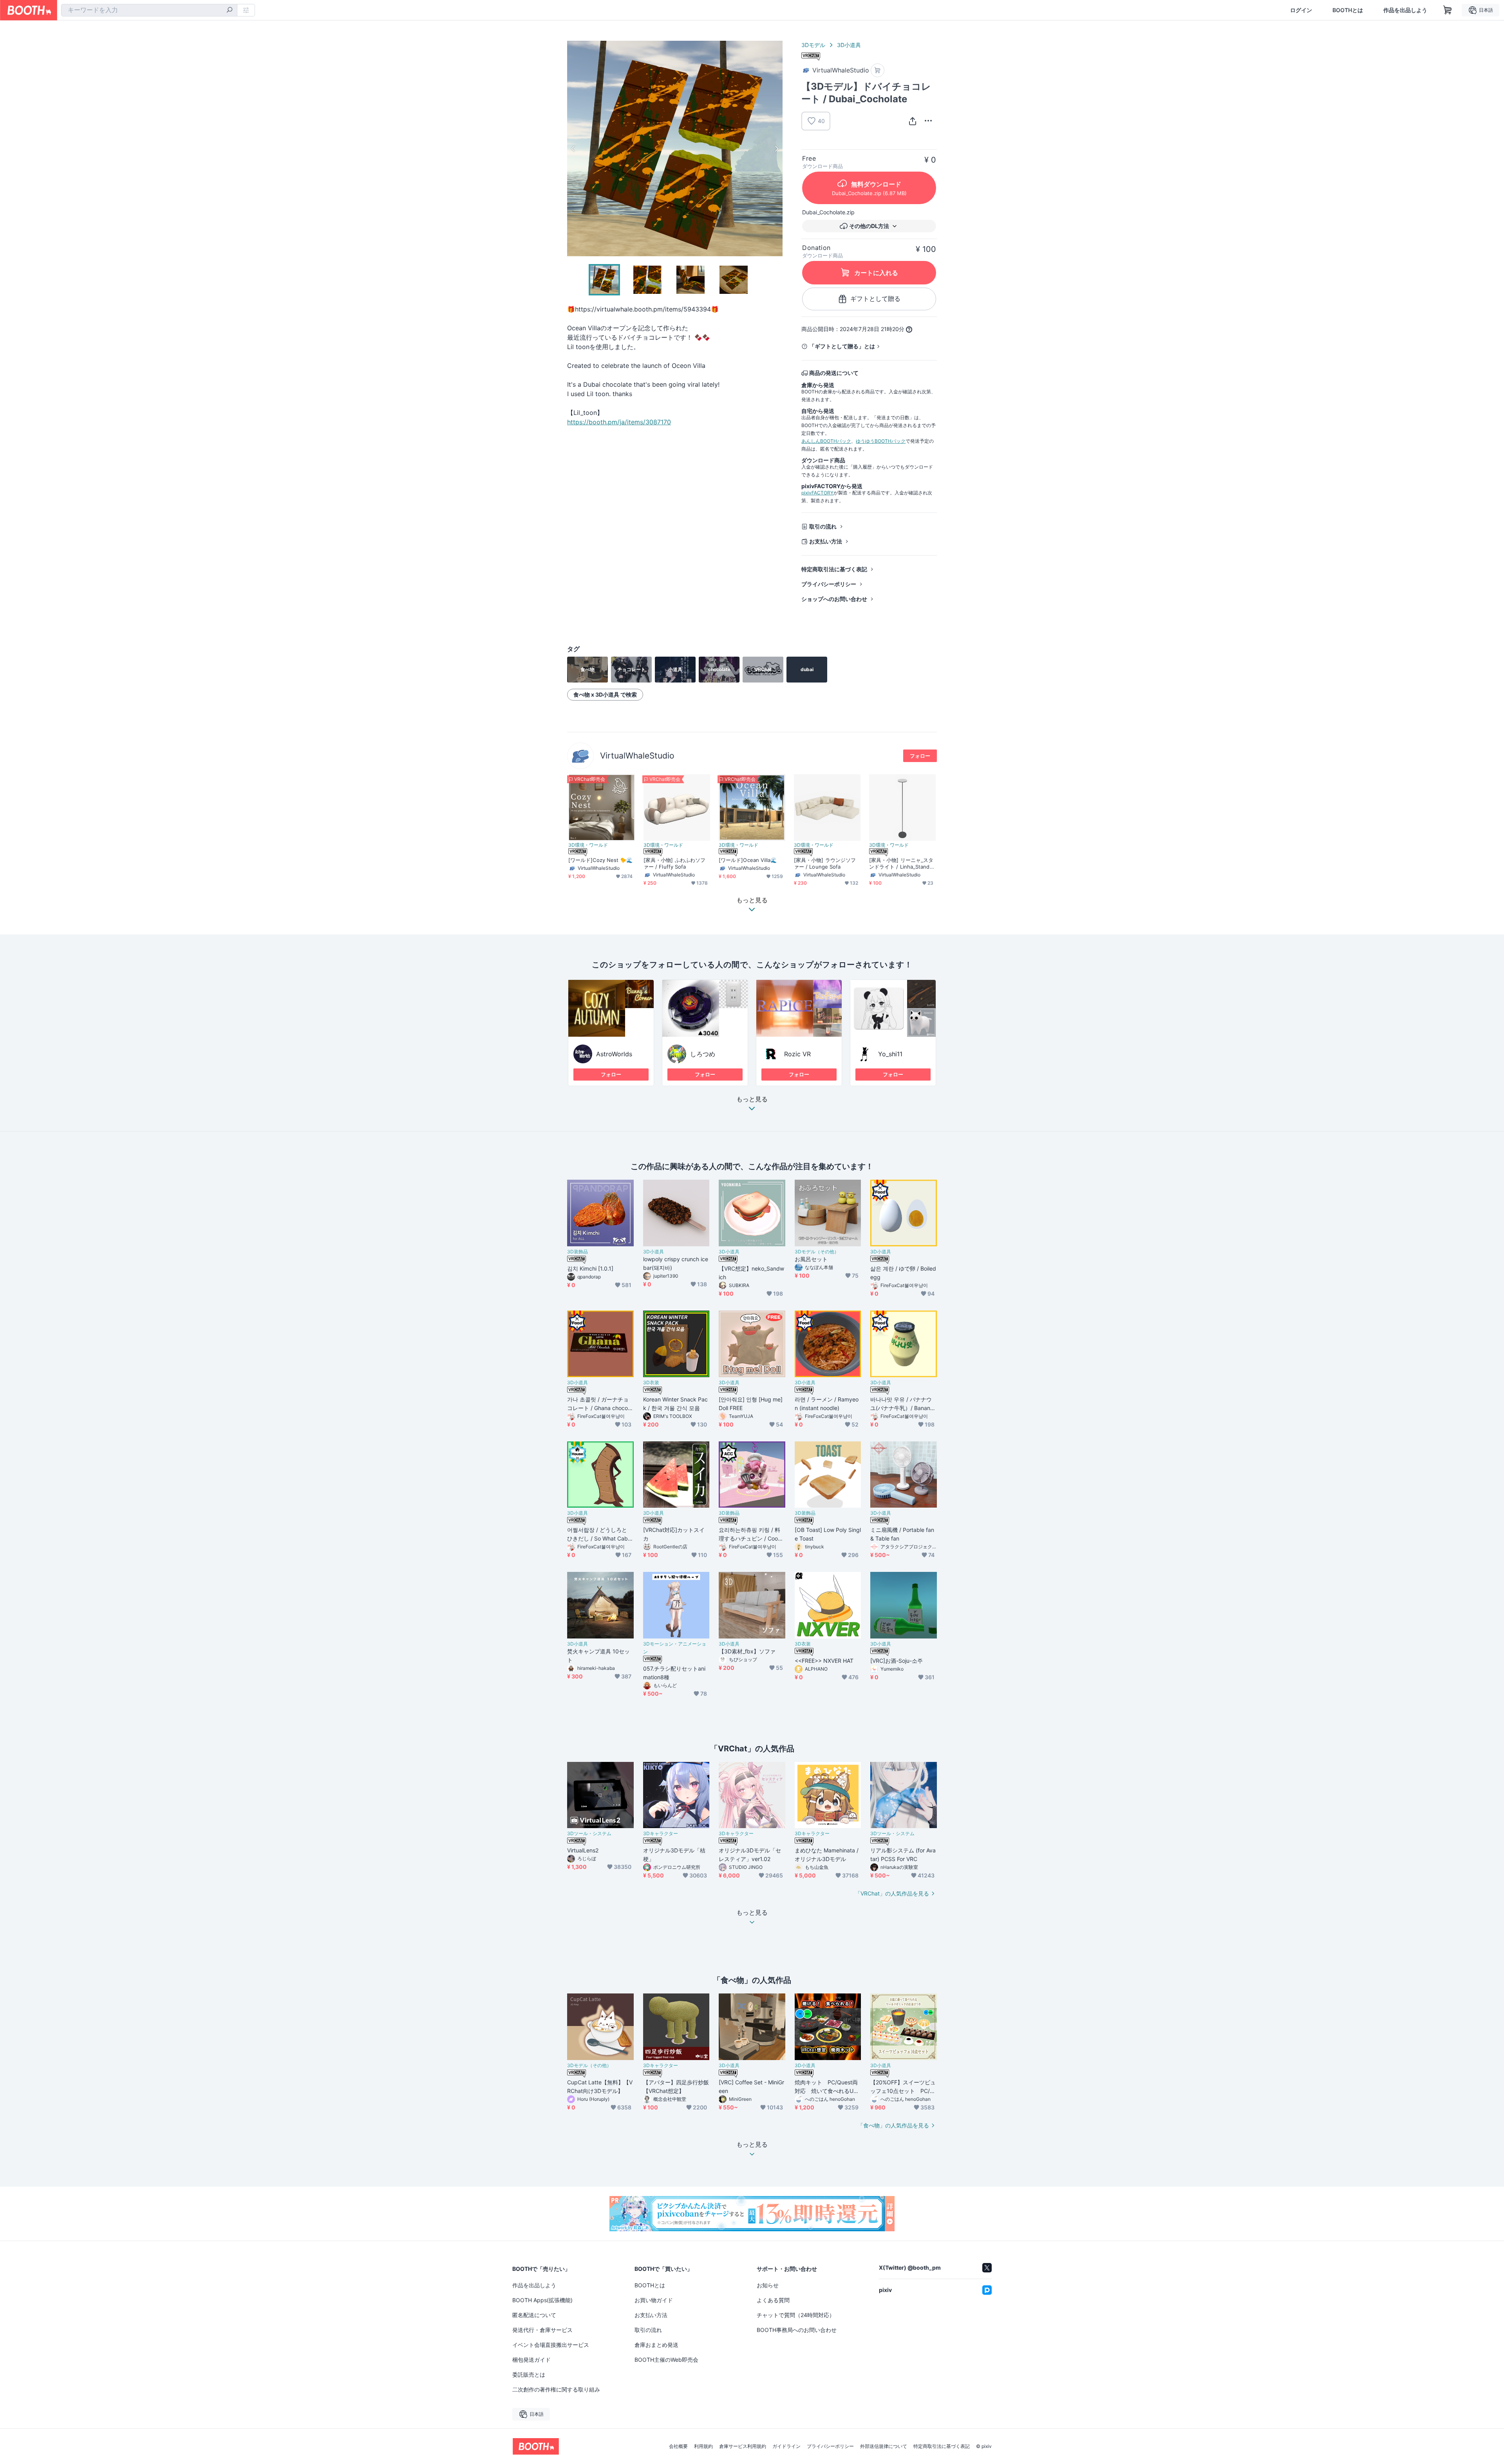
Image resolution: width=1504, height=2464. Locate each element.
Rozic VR (797, 1054)
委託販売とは (529, 2374)
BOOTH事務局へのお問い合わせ (797, 2330)
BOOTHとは (1348, 10)
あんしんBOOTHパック (826, 441)
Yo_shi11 (890, 1054)
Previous (573, 148)
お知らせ (768, 2285)
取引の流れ (823, 526)
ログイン (1301, 10)
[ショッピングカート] (1448, 10)
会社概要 (678, 2446)
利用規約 (703, 2446)
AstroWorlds (614, 1054)
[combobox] (149, 10)
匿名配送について (534, 2315)
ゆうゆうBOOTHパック (881, 441)
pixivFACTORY (817, 493)
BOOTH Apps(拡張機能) (542, 2300)
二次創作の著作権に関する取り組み (556, 2389)
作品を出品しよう (1405, 10)
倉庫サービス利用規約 (743, 2446)
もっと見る (752, 1099)
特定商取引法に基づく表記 (834, 569)
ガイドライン (786, 2446)
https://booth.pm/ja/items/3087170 (619, 422)
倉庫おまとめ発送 (656, 2345)
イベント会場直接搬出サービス (551, 2345)
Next (776, 148)
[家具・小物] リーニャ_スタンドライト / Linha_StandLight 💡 (901, 864)
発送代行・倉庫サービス (542, 2330)
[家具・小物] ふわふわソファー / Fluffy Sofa (674, 863)
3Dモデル (813, 45)
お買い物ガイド (654, 2300)
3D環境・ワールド (588, 845)
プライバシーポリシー (829, 584)
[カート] (878, 70)
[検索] (230, 11)
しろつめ (703, 1054)
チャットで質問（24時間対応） (796, 2315)
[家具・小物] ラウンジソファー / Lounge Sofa (825, 863)
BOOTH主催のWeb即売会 (666, 2360)
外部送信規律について (884, 2446)
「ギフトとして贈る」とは (842, 346)
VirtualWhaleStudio (637, 756)
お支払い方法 (826, 541)
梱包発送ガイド (531, 2360)
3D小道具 (849, 45)
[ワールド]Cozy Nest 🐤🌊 (600, 860)
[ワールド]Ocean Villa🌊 (748, 860)
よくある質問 (773, 2300)
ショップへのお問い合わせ (834, 599)
